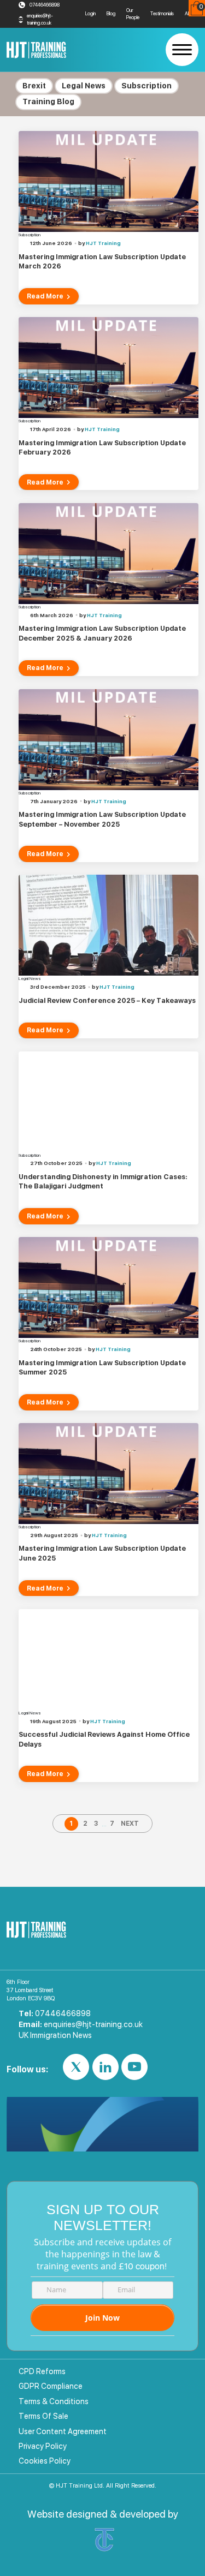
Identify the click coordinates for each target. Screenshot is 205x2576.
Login (90, 13)
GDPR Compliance (51, 2386)
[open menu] (182, 50)
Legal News (84, 86)
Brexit (34, 86)
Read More (45, 296)
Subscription (147, 86)
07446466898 (45, 5)
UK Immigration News (55, 2035)
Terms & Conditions (54, 2401)
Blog (111, 13)
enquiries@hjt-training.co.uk (40, 19)
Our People (133, 14)
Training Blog (48, 101)
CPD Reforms (42, 2371)
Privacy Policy (43, 2446)
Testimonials (162, 13)
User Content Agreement (63, 2431)
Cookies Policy (45, 2461)
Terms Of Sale (43, 2416)
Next (130, 1824)
